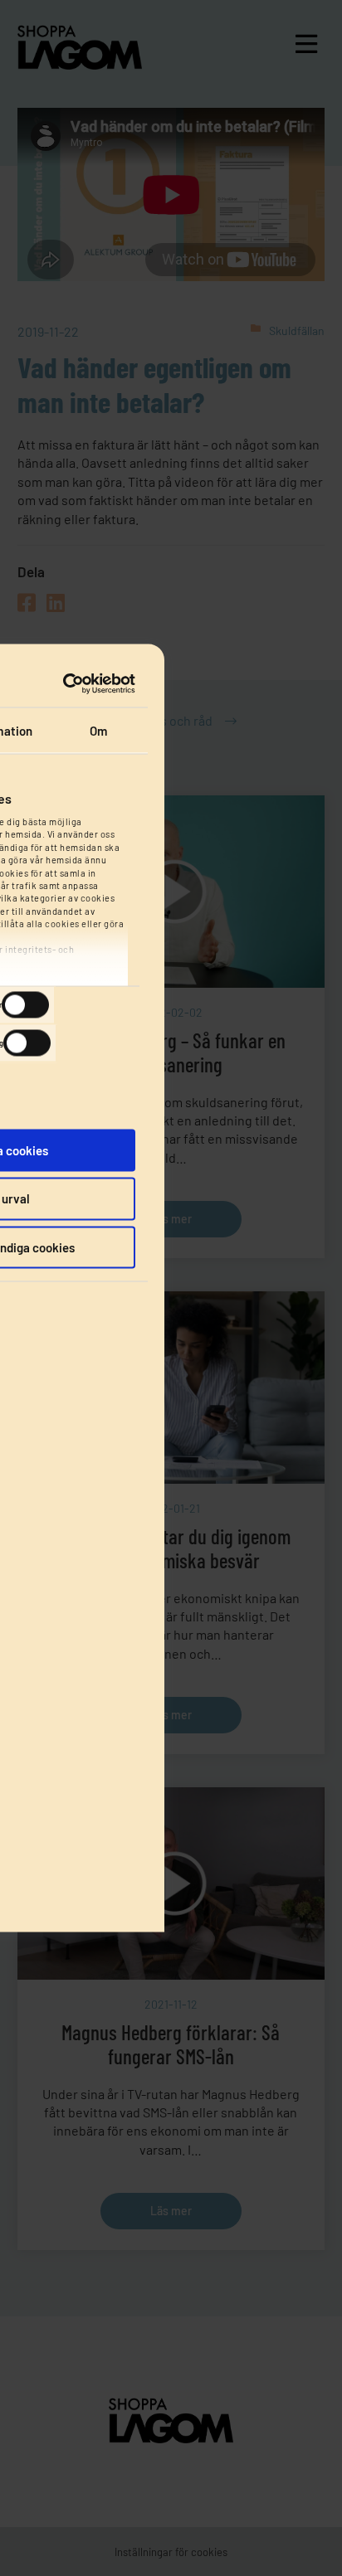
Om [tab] (98, 730)
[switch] (25, 1004)
